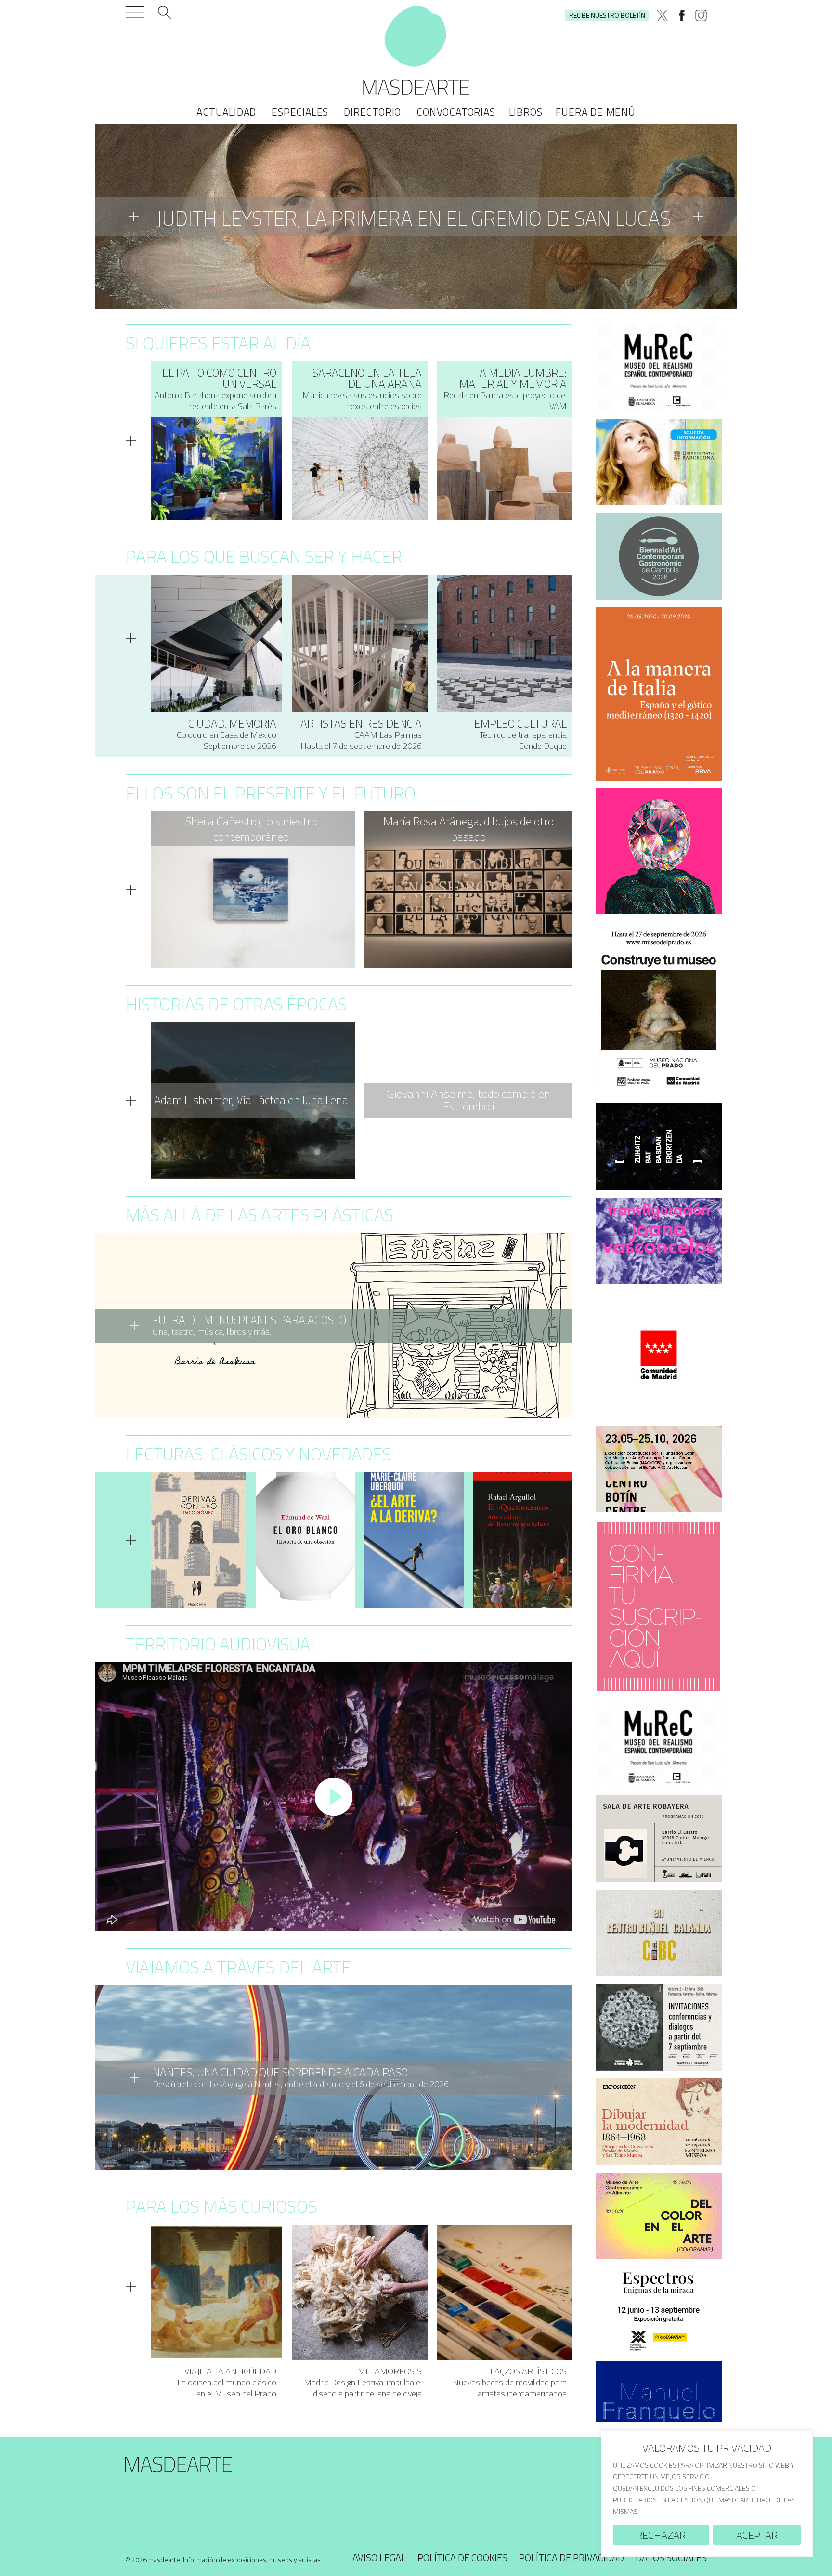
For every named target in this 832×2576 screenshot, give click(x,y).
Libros (526, 112)
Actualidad (226, 112)
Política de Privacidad (572, 2557)
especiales (300, 112)
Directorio (372, 112)
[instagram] (701, 15)
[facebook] (682, 15)
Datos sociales (671, 2557)
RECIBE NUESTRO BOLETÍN (607, 15)
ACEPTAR (757, 2535)
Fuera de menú (595, 112)
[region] (707, 2493)
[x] (663, 15)
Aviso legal (379, 2557)
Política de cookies (462, 2557)
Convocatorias (456, 112)
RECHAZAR (661, 2535)
